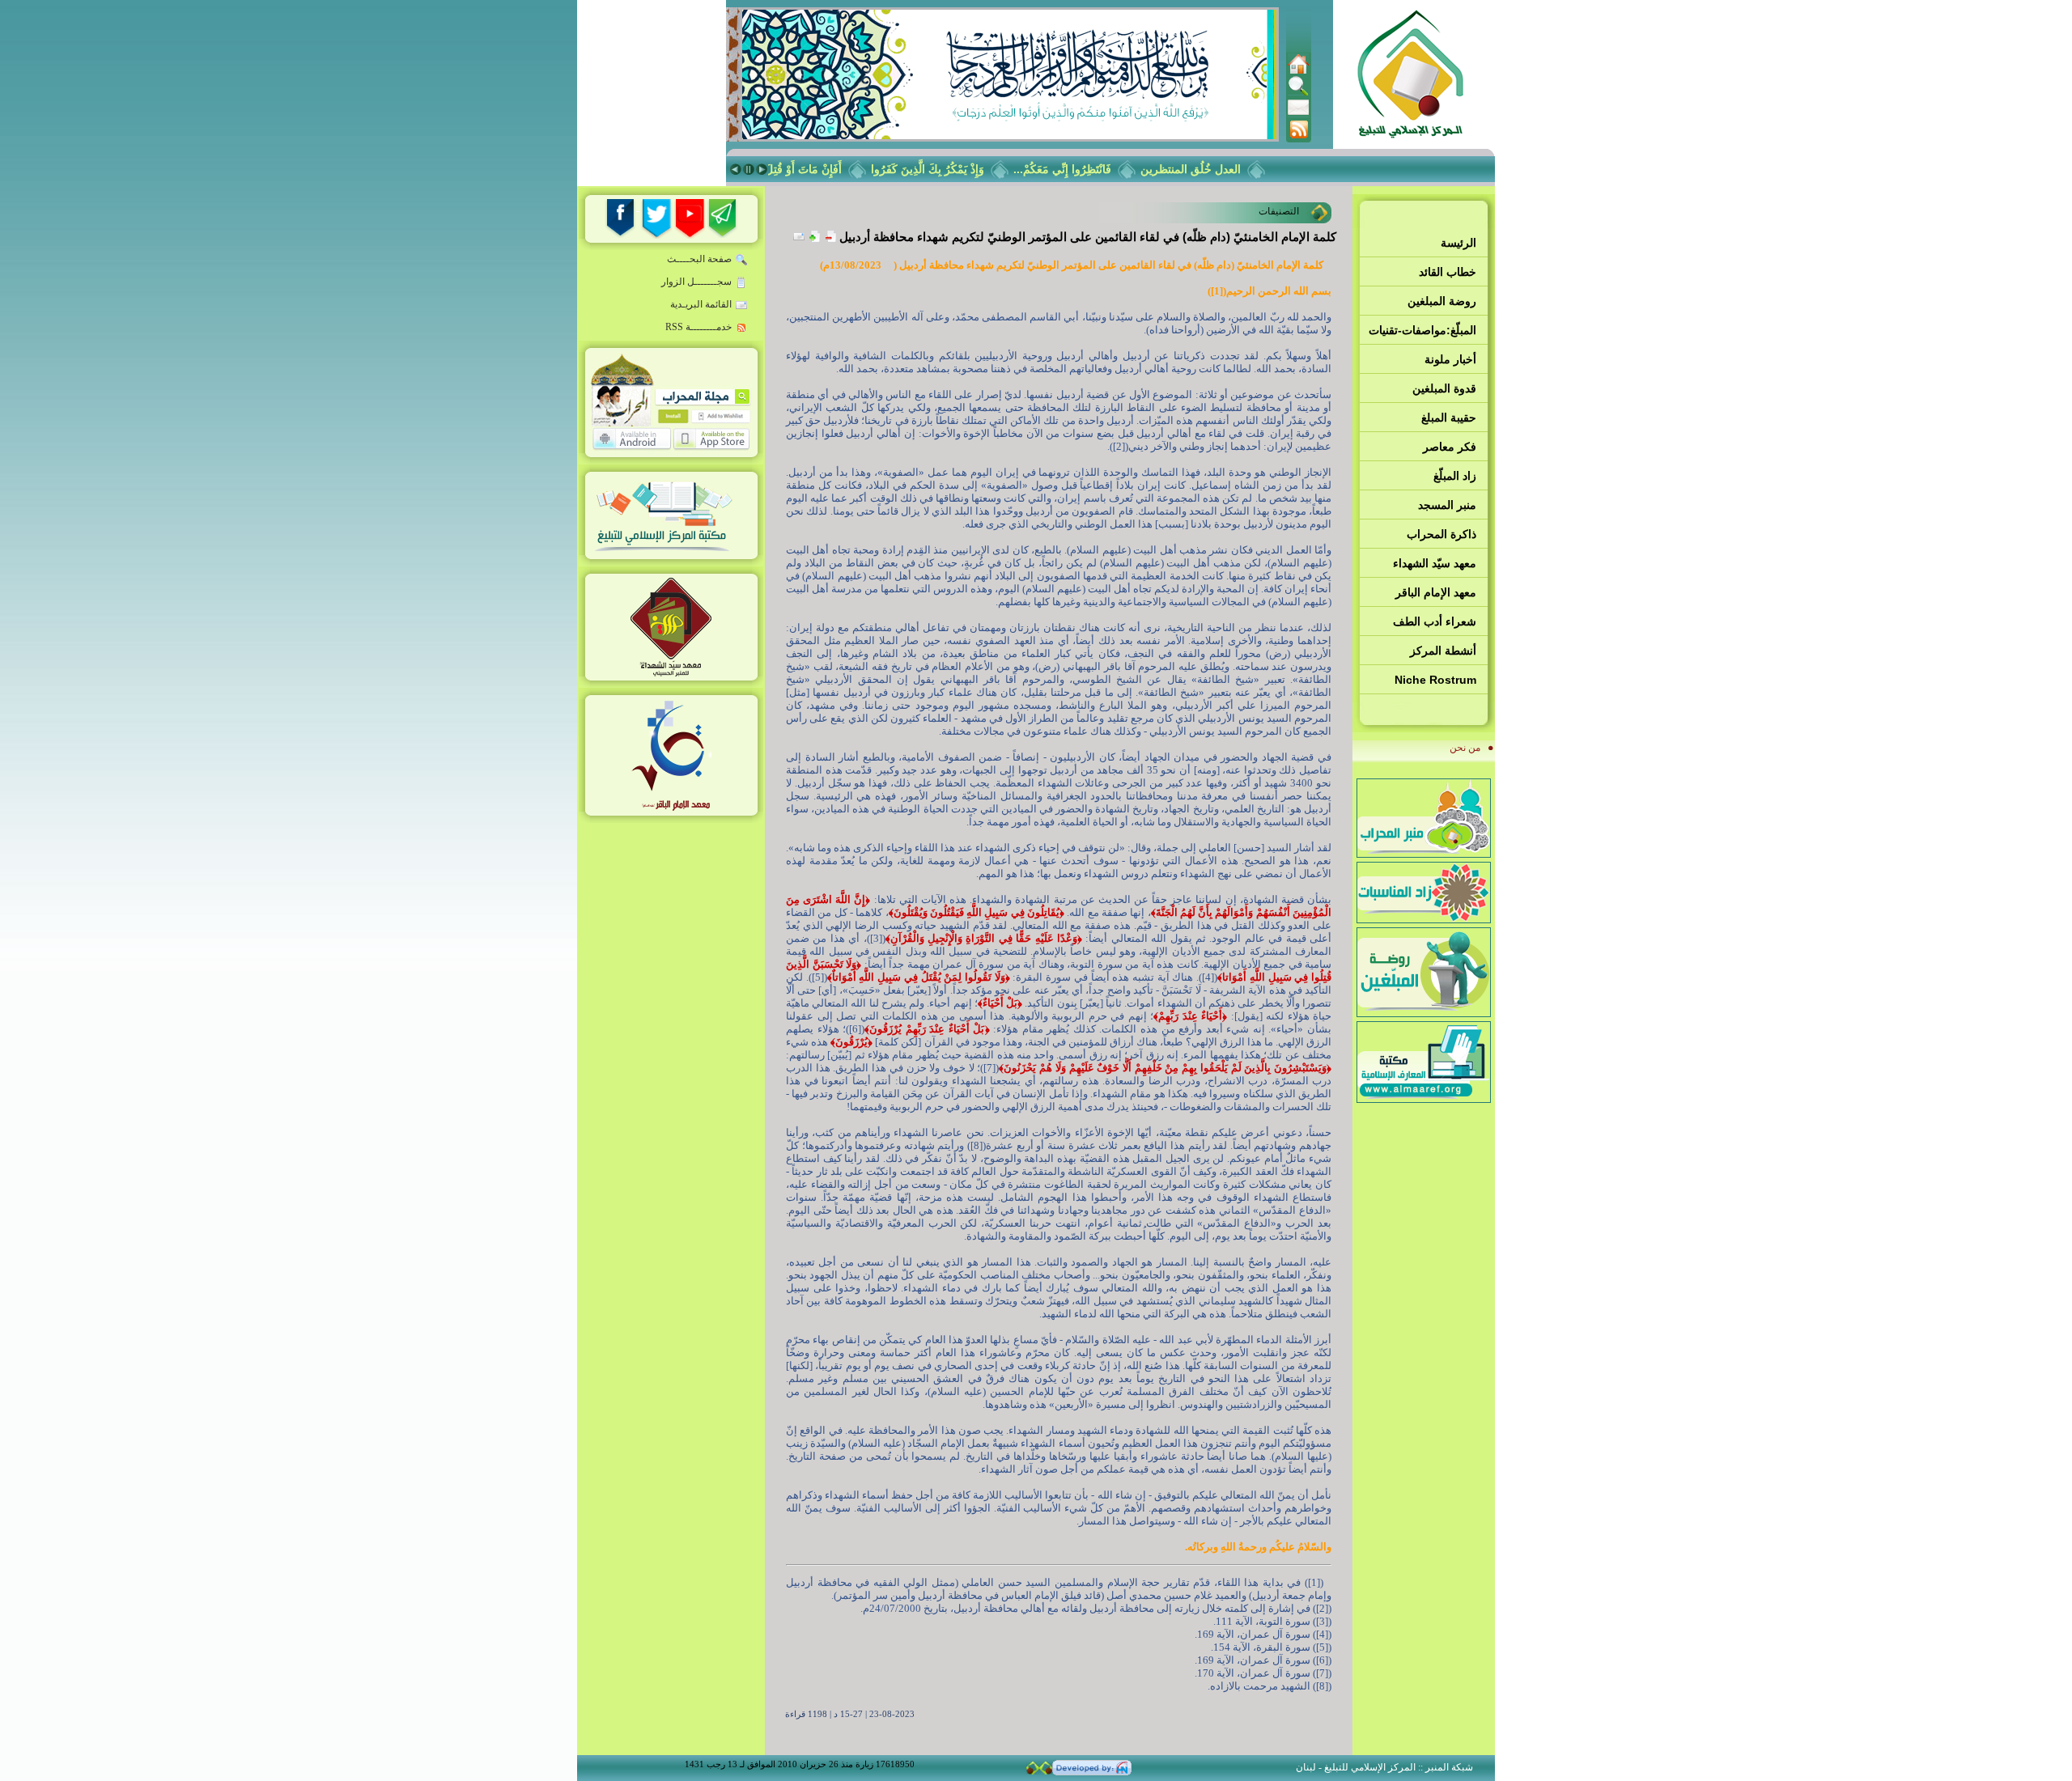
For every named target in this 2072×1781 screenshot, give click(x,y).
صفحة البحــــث (699, 259)
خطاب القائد (1448, 272)
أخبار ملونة (1450, 359)
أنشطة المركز (1443, 651)
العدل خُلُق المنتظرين (1214, 169)
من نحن (1465, 748)
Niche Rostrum (1435, 680)
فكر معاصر (1450, 447)
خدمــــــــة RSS (698, 327)
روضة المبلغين (1442, 301)
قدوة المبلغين (1444, 388)
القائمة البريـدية (701, 304)
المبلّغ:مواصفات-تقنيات (1422, 330)
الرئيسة (1458, 243)
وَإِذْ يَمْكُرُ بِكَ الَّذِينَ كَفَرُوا (951, 169)
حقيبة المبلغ (1449, 418)
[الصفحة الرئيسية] (1298, 71)
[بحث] (1298, 93)
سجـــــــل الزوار (696, 282)
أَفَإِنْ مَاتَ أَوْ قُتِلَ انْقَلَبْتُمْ (810, 169)
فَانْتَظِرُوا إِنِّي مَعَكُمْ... (1086, 169)
